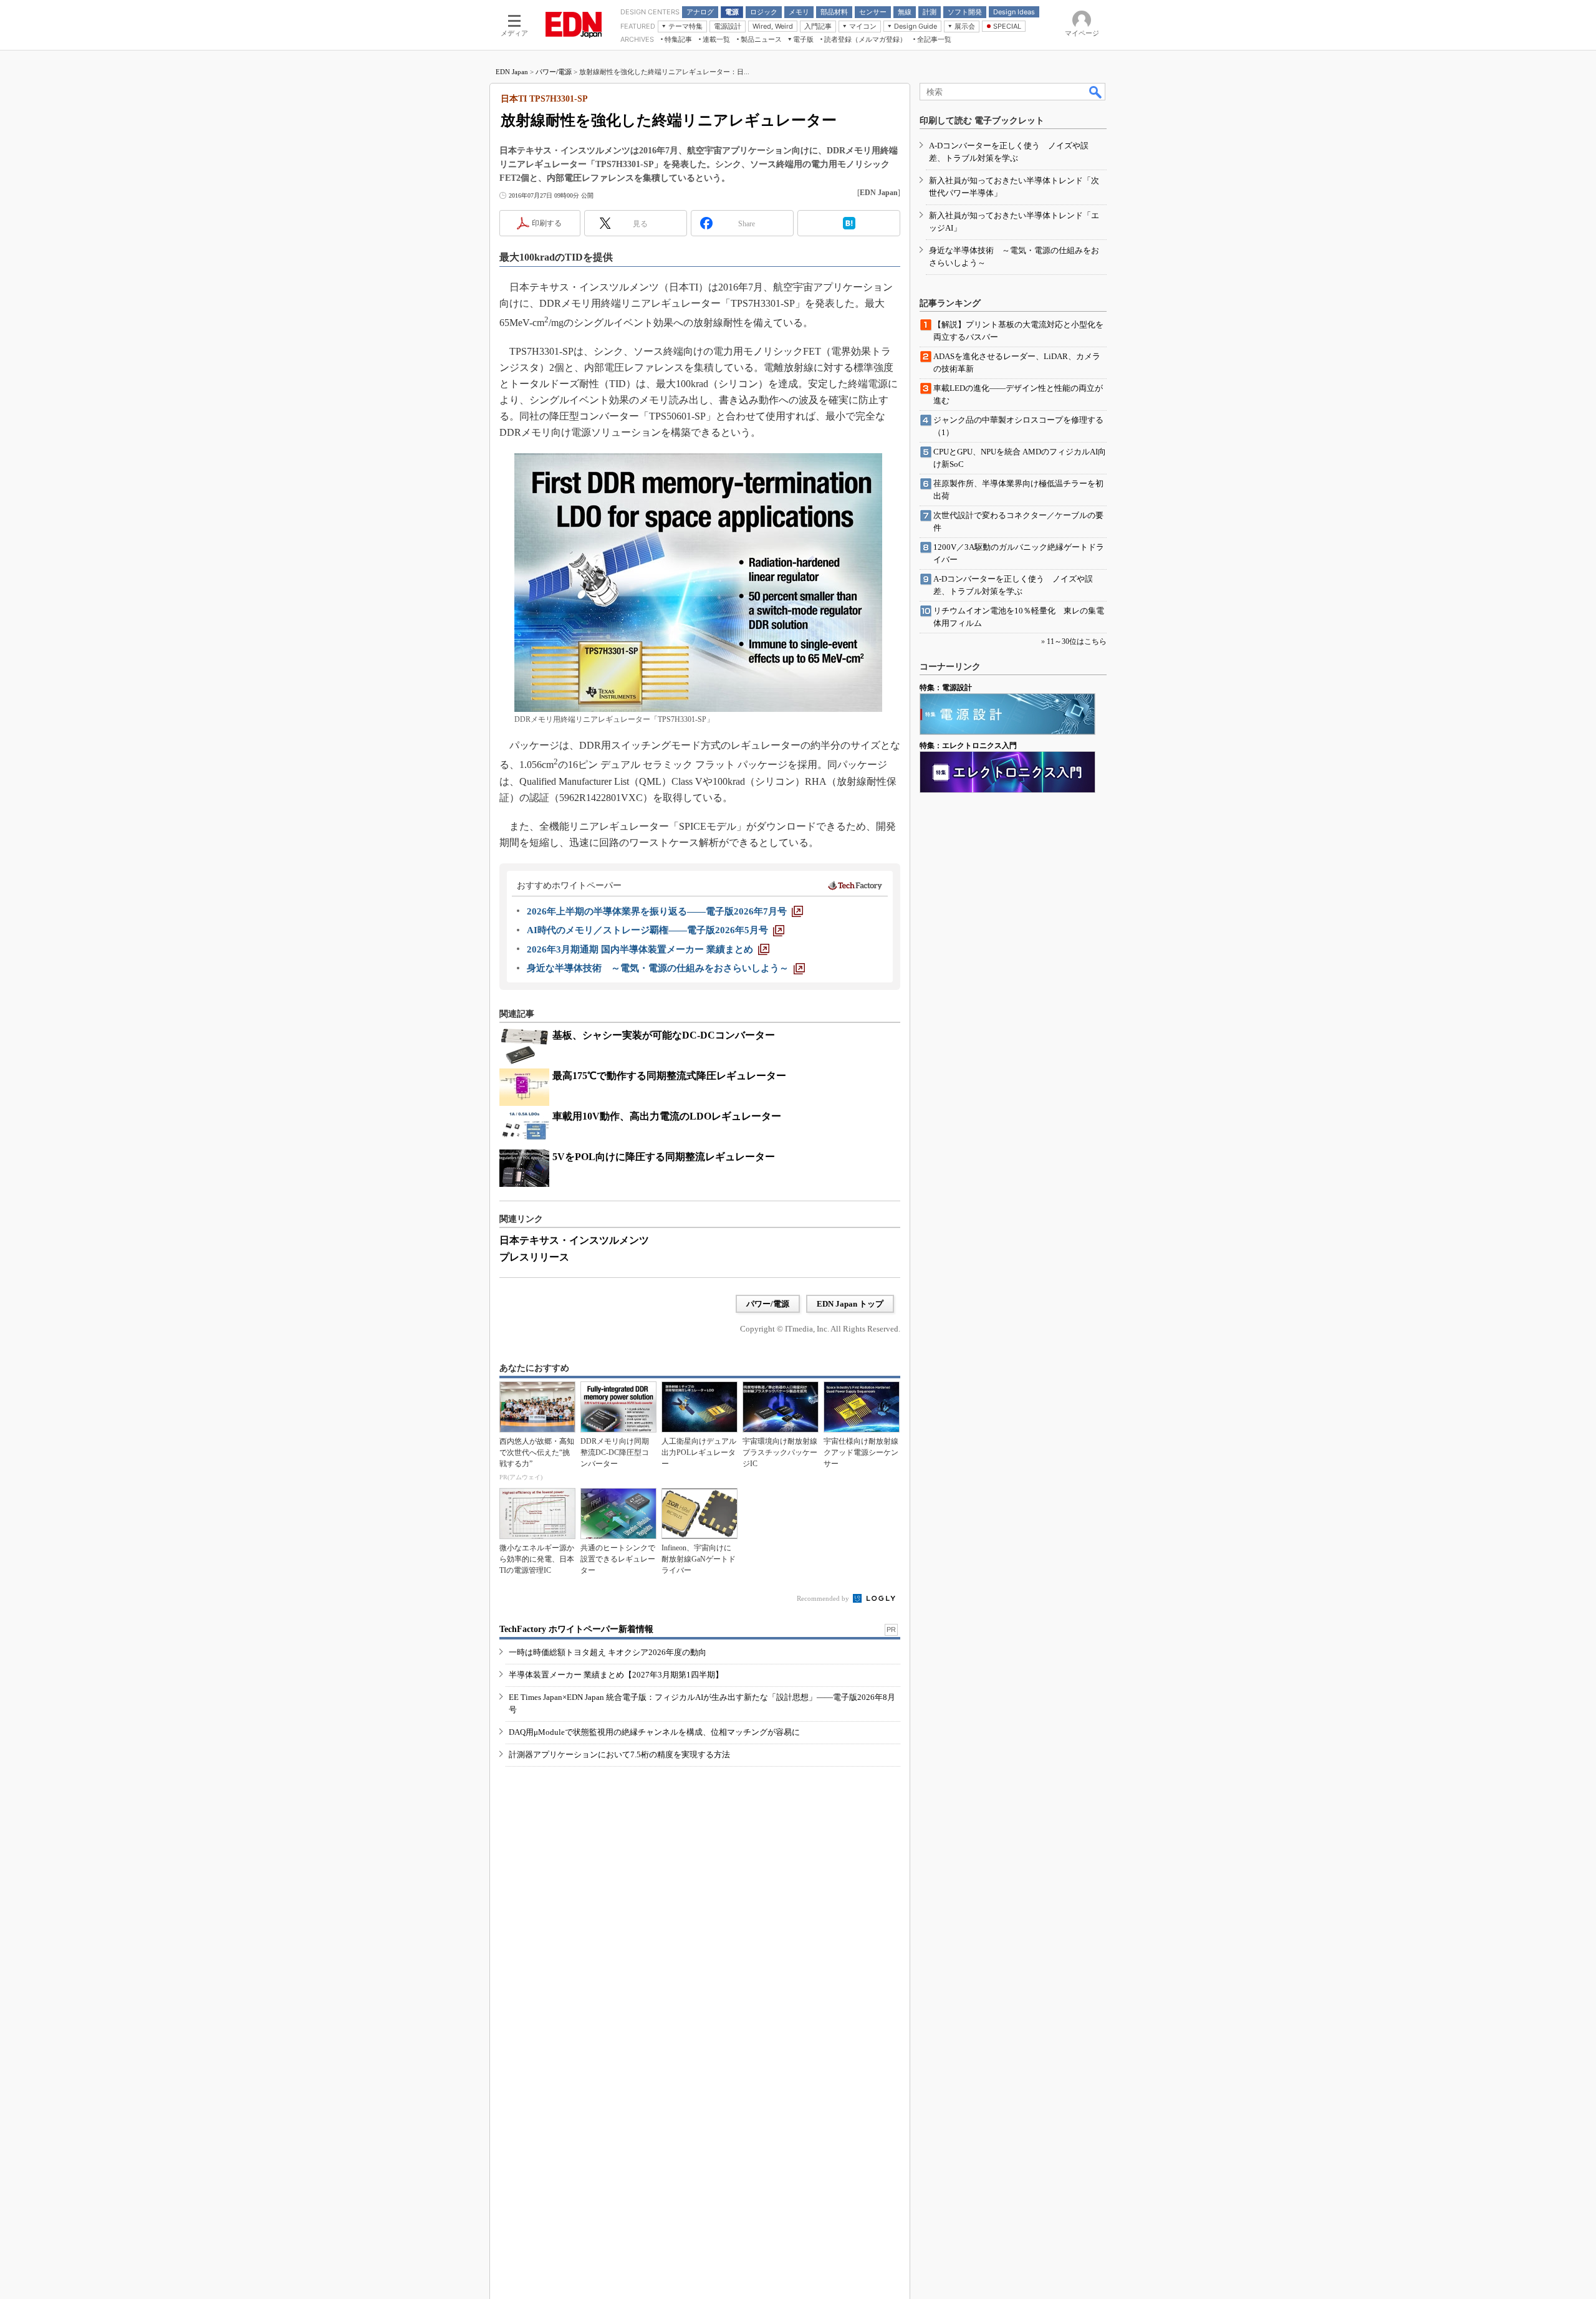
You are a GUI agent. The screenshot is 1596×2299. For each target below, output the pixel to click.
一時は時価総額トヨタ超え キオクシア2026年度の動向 (608, 1652)
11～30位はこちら (1077, 641)
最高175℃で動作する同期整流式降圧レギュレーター (669, 1076)
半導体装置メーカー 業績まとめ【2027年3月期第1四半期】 (616, 1675)
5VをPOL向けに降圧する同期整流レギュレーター (664, 1157)
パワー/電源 (554, 72)
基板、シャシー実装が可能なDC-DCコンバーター (664, 1035)
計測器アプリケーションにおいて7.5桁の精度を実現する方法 (619, 1754)
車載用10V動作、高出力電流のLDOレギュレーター (667, 1116)
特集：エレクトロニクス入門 (968, 746)
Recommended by (824, 1598)
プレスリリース (534, 1257)
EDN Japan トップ (850, 1304)
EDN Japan (512, 72)
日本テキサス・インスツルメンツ (574, 1240)
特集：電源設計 (946, 688)
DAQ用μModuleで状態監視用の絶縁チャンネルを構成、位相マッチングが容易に (654, 1732)
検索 (1096, 92)
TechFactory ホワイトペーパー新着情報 (576, 1629)
